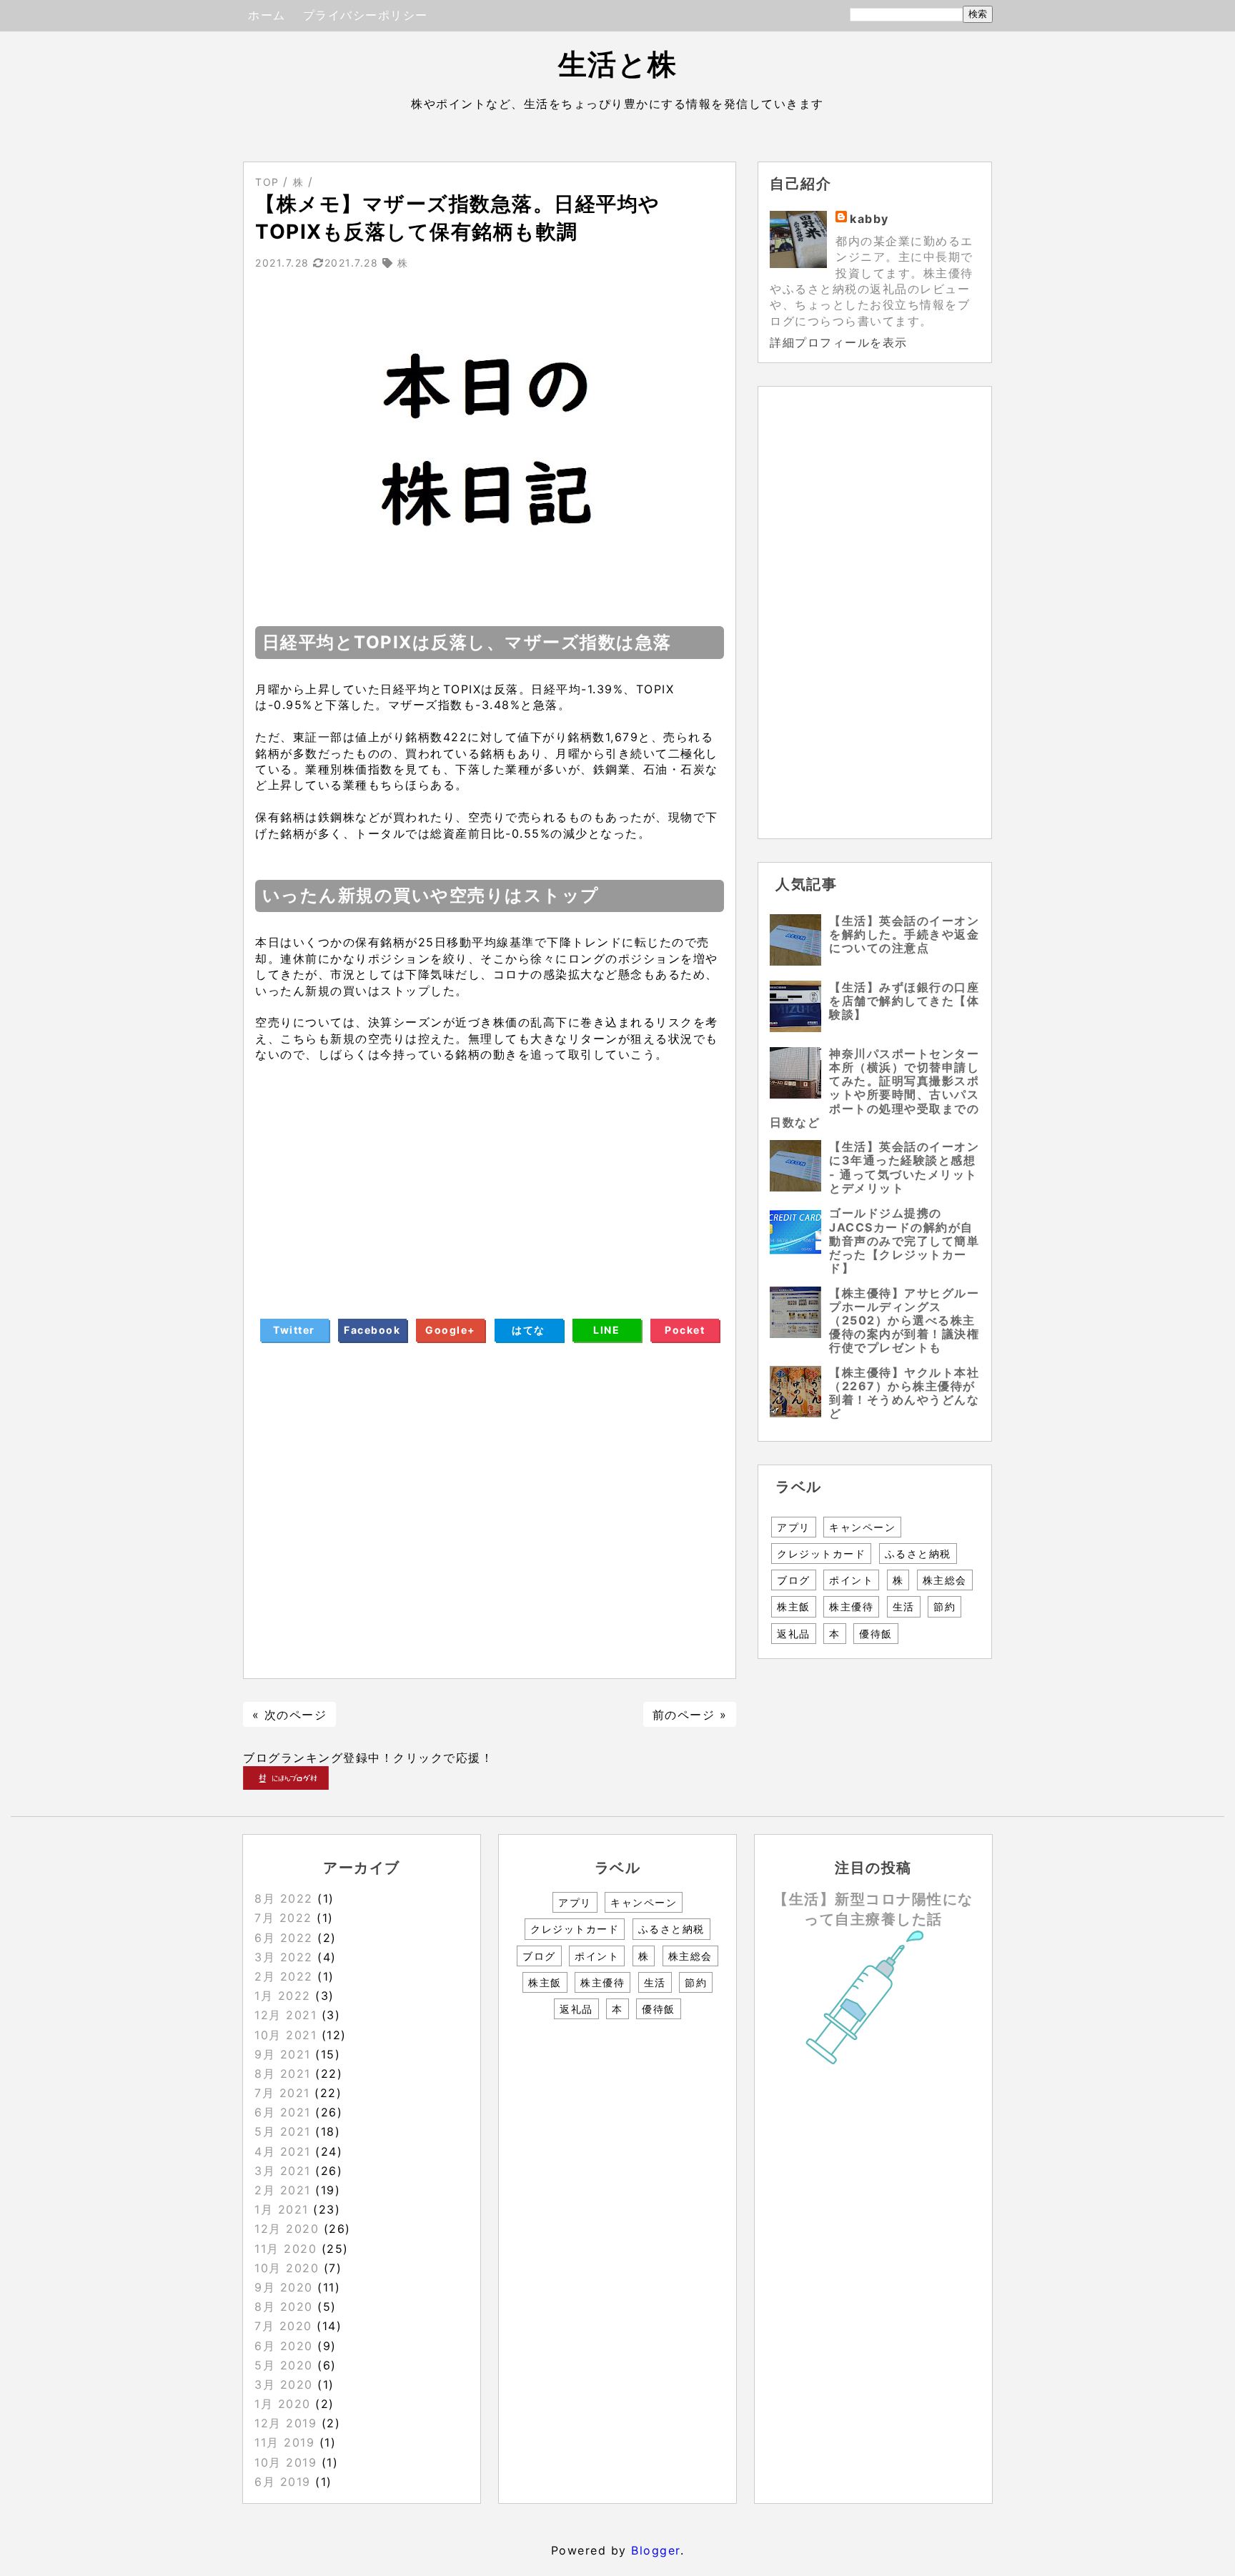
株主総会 (945, 1580)
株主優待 (851, 1606)
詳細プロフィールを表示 (839, 342)
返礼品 (794, 1634)
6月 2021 (283, 2112)
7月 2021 (282, 2093)
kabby (869, 219)
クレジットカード (821, 1554)
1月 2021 (282, 2209)
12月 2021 (286, 2015)
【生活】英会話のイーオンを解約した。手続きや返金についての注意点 (904, 934)
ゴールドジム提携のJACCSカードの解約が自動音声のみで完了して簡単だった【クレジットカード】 (904, 1240)
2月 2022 (284, 1976)
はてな (529, 1330)
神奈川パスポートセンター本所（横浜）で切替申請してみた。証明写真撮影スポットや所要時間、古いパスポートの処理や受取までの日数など (874, 1088)
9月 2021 (283, 2054)
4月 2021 (283, 2151)
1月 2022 (283, 1996)
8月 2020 (284, 2307)
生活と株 (618, 64)
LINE (606, 1330)
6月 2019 (283, 2482)
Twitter (294, 1330)
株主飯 (794, 1606)
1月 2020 (283, 2404)
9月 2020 (284, 2287)
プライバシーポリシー (366, 15)
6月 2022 (284, 1938)
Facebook (372, 1330)
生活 (904, 1606)
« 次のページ (290, 1715)
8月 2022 (284, 1898)
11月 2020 (286, 2249)
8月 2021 (283, 2074)
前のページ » (690, 1715)
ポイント (851, 1580)
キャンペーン (862, 1527)
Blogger (656, 2550)
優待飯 (876, 1634)
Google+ (451, 1330)
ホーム (267, 15)
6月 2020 (284, 2346)
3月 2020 (284, 2384)
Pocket (685, 1330)
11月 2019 (284, 2442)
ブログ (794, 1580)
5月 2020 (284, 2365)
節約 (944, 1606)
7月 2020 (283, 2326)
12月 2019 (286, 2423)
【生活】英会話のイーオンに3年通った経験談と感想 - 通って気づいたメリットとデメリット (904, 1167)
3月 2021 (283, 2171)
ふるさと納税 (918, 1554)
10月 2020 (287, 2268)
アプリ (794, 1527)
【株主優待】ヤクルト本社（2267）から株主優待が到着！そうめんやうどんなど (904, 1393)
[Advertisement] (490, 1179)
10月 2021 (286, 2035)
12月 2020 (287, 2229)
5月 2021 (283, 2131)
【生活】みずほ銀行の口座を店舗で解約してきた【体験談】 (904, 1001)
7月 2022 (283, 1918)
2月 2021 (283, 2190)
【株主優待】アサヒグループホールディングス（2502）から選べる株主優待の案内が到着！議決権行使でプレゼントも (904, 1321)
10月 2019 (286, 2462)
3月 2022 (284, 1957)
